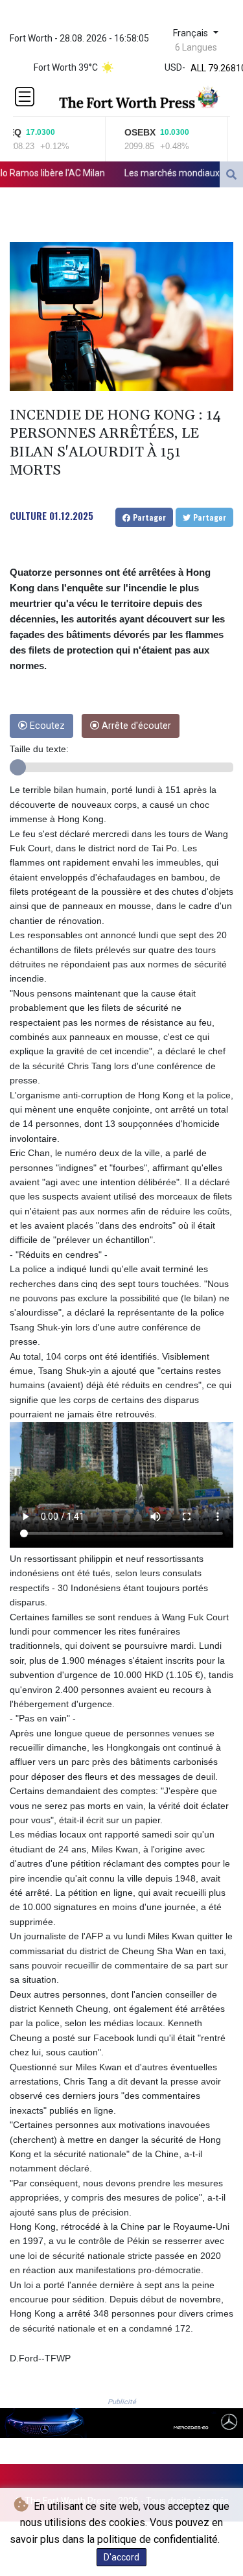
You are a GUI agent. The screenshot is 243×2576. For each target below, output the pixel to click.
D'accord (121, 2557)
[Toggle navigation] (25, 97)
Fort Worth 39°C (66, 67)
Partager (148, 517)
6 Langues (196, 47)
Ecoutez (46, 726)
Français (192, 33)
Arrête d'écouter (135, 726)
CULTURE (28, 515)
